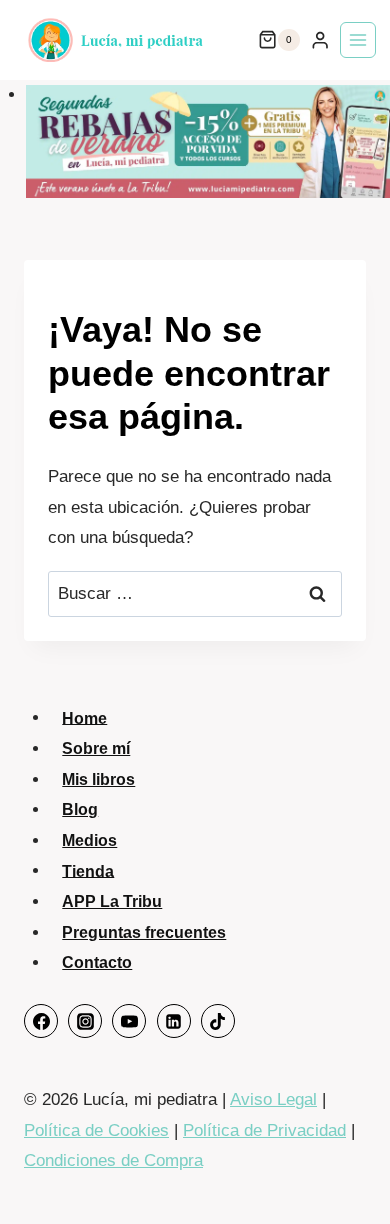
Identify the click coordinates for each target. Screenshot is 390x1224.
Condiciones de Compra (113, 1160)
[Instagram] (85, 1021)
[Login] (320, 40)
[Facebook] (41, 1021)
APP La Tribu (112, 901)
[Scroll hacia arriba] (347, 1170)
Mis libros (98, 779)
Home (84, 717)
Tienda (88, 870)
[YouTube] (129, 1021)
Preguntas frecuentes (144, 932)
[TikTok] (218, 1021)
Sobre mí (96, 748)
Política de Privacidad (264, 1130)
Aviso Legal (273, 1099)
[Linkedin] (174, 1021)
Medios (89, 840)
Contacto (97, 962)
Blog (80, 809)
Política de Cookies (96, 1130)
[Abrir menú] (358, 40)
